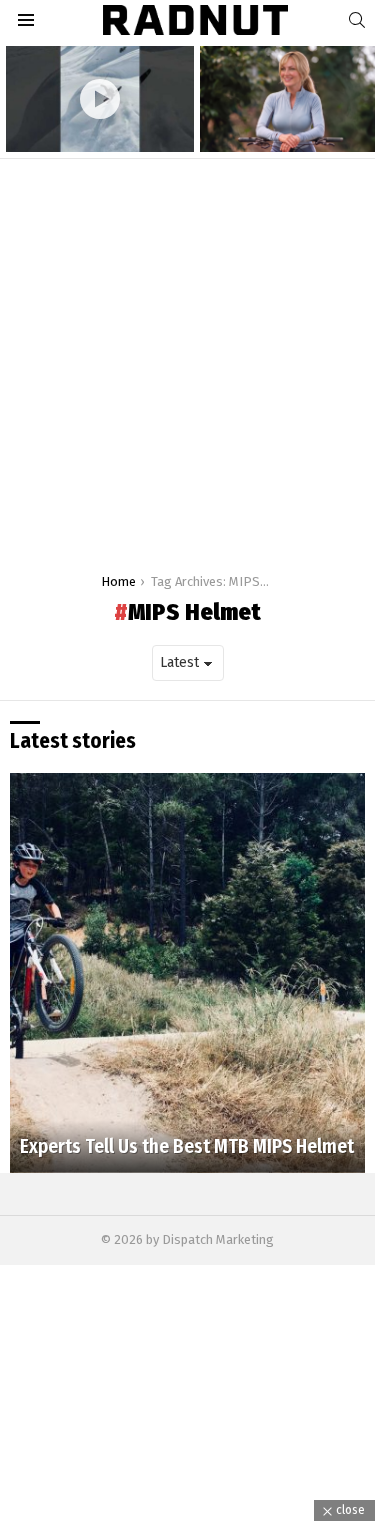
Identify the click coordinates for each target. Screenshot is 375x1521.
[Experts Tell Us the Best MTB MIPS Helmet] (187, 973)
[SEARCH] (357, 20)
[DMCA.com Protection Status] (187, 1510)
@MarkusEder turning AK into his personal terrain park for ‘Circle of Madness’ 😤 (95, 120)
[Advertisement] (187, 356)
